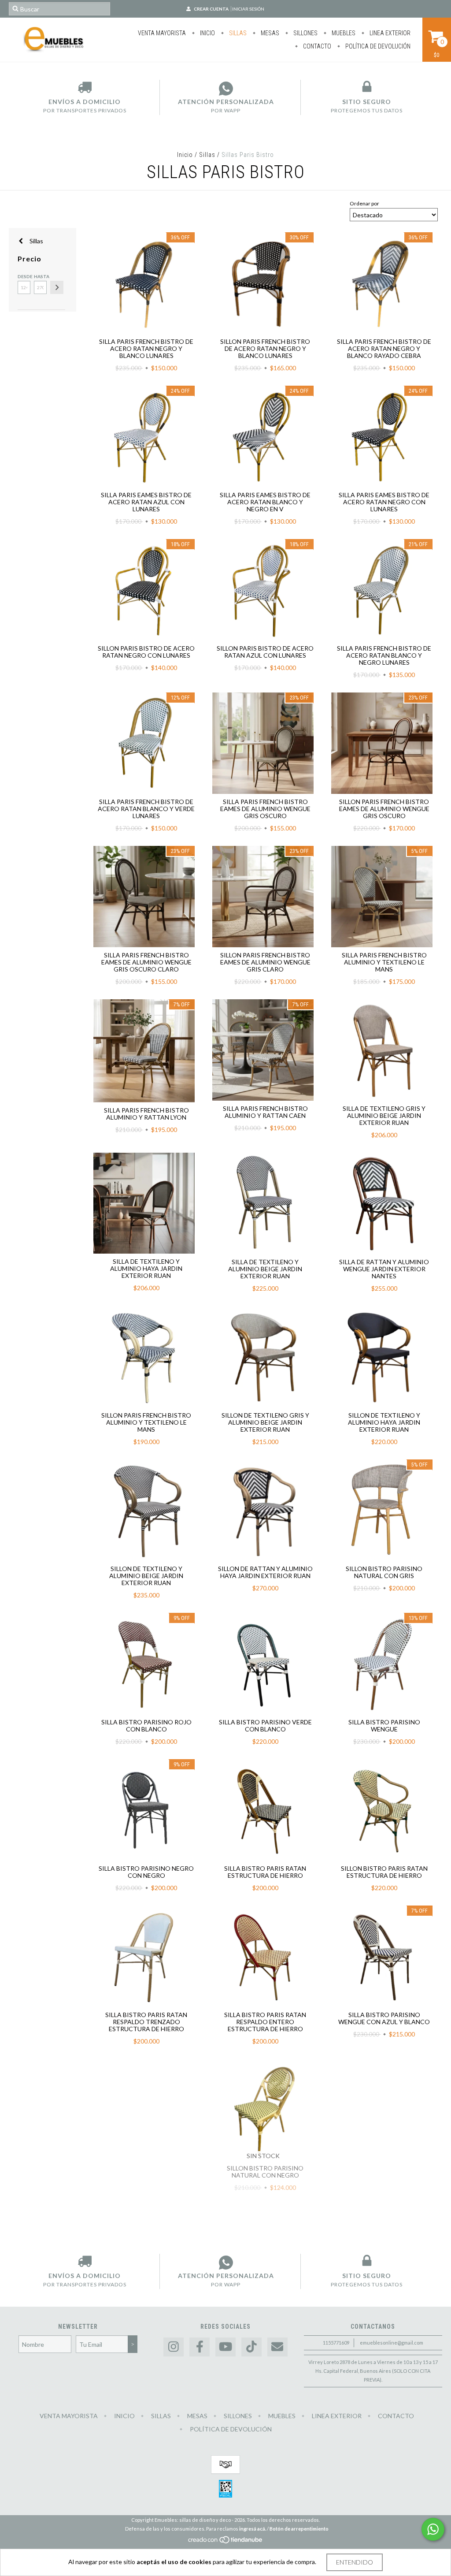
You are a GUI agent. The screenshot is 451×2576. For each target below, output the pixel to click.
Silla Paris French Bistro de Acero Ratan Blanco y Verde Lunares (146, 809)
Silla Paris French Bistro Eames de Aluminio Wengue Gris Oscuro (265, 809)
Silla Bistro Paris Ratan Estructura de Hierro (265, 1872)
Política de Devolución (377, 46)
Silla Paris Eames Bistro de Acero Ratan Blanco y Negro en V (265, 502)
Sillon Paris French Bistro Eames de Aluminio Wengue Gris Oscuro (384, 809)
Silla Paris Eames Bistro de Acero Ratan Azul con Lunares (146, 502)
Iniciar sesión (248, 9)
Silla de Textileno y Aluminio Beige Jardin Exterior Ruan (265, 1269)
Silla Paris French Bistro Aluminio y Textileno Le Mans (384, 962)
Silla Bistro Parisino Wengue (384, 1725)
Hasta (40, 276)
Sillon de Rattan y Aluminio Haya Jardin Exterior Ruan (265, 1572)
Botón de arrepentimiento (299, 2529)
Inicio (207, 33)
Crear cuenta (211, 9)
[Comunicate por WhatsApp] (433, 2529)
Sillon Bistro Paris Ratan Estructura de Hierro (384, 1872)
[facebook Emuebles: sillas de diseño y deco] (200, 2347)
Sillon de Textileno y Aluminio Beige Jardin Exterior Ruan (146, 1576)
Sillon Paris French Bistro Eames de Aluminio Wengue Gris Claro (265, 962)
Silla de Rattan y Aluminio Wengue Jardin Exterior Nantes (384, 1269)
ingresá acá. (253, 2529)
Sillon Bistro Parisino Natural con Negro (265, 2172)
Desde (24, 276)
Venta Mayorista (162, 33)
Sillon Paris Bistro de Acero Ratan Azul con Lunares (265, 652)
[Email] (277, 2347)
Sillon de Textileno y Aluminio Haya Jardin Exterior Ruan (384, 1422)
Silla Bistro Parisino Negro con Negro (146, 1872)
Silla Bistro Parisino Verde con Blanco (265, 1725)
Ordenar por (364, 203)
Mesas (269, 33)
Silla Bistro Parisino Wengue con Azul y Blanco (384, 2018)
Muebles (343, 33)
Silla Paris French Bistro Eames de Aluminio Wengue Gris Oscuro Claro (146, 962)
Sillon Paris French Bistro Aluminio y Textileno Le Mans (146, 1422)
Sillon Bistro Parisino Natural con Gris (384, 1572)
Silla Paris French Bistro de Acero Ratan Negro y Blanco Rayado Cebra (384, 348)
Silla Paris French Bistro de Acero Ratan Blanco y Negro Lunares (384, 655)
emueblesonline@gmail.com (392, 2343)
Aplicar (57, 287)
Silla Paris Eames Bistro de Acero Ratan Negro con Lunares (384, 502)
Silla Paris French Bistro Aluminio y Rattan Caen (265, 1112)
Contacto (316, 46)
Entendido (355, 2562)
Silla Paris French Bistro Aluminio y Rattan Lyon (146, 1114)
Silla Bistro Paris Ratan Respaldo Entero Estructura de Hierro (265, 2022)
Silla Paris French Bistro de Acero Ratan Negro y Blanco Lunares (146, 348)
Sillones (305, 33)
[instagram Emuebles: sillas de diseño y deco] (174, 2347)
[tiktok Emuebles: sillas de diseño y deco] (251, 2347)
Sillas (237, 33)
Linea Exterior (389, 33)
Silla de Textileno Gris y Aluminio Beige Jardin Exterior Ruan (384, 1115)
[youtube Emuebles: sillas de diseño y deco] (225, 2347)
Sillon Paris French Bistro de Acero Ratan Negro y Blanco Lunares (265, 348)
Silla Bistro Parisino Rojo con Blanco (146, 1725)
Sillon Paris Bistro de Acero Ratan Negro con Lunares (146, 652)
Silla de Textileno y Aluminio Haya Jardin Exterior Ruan (146, 1268)
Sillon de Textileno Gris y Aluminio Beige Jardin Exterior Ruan (265, 1422)
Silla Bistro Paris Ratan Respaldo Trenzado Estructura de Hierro (146, 2022)
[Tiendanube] (226, 2542)
